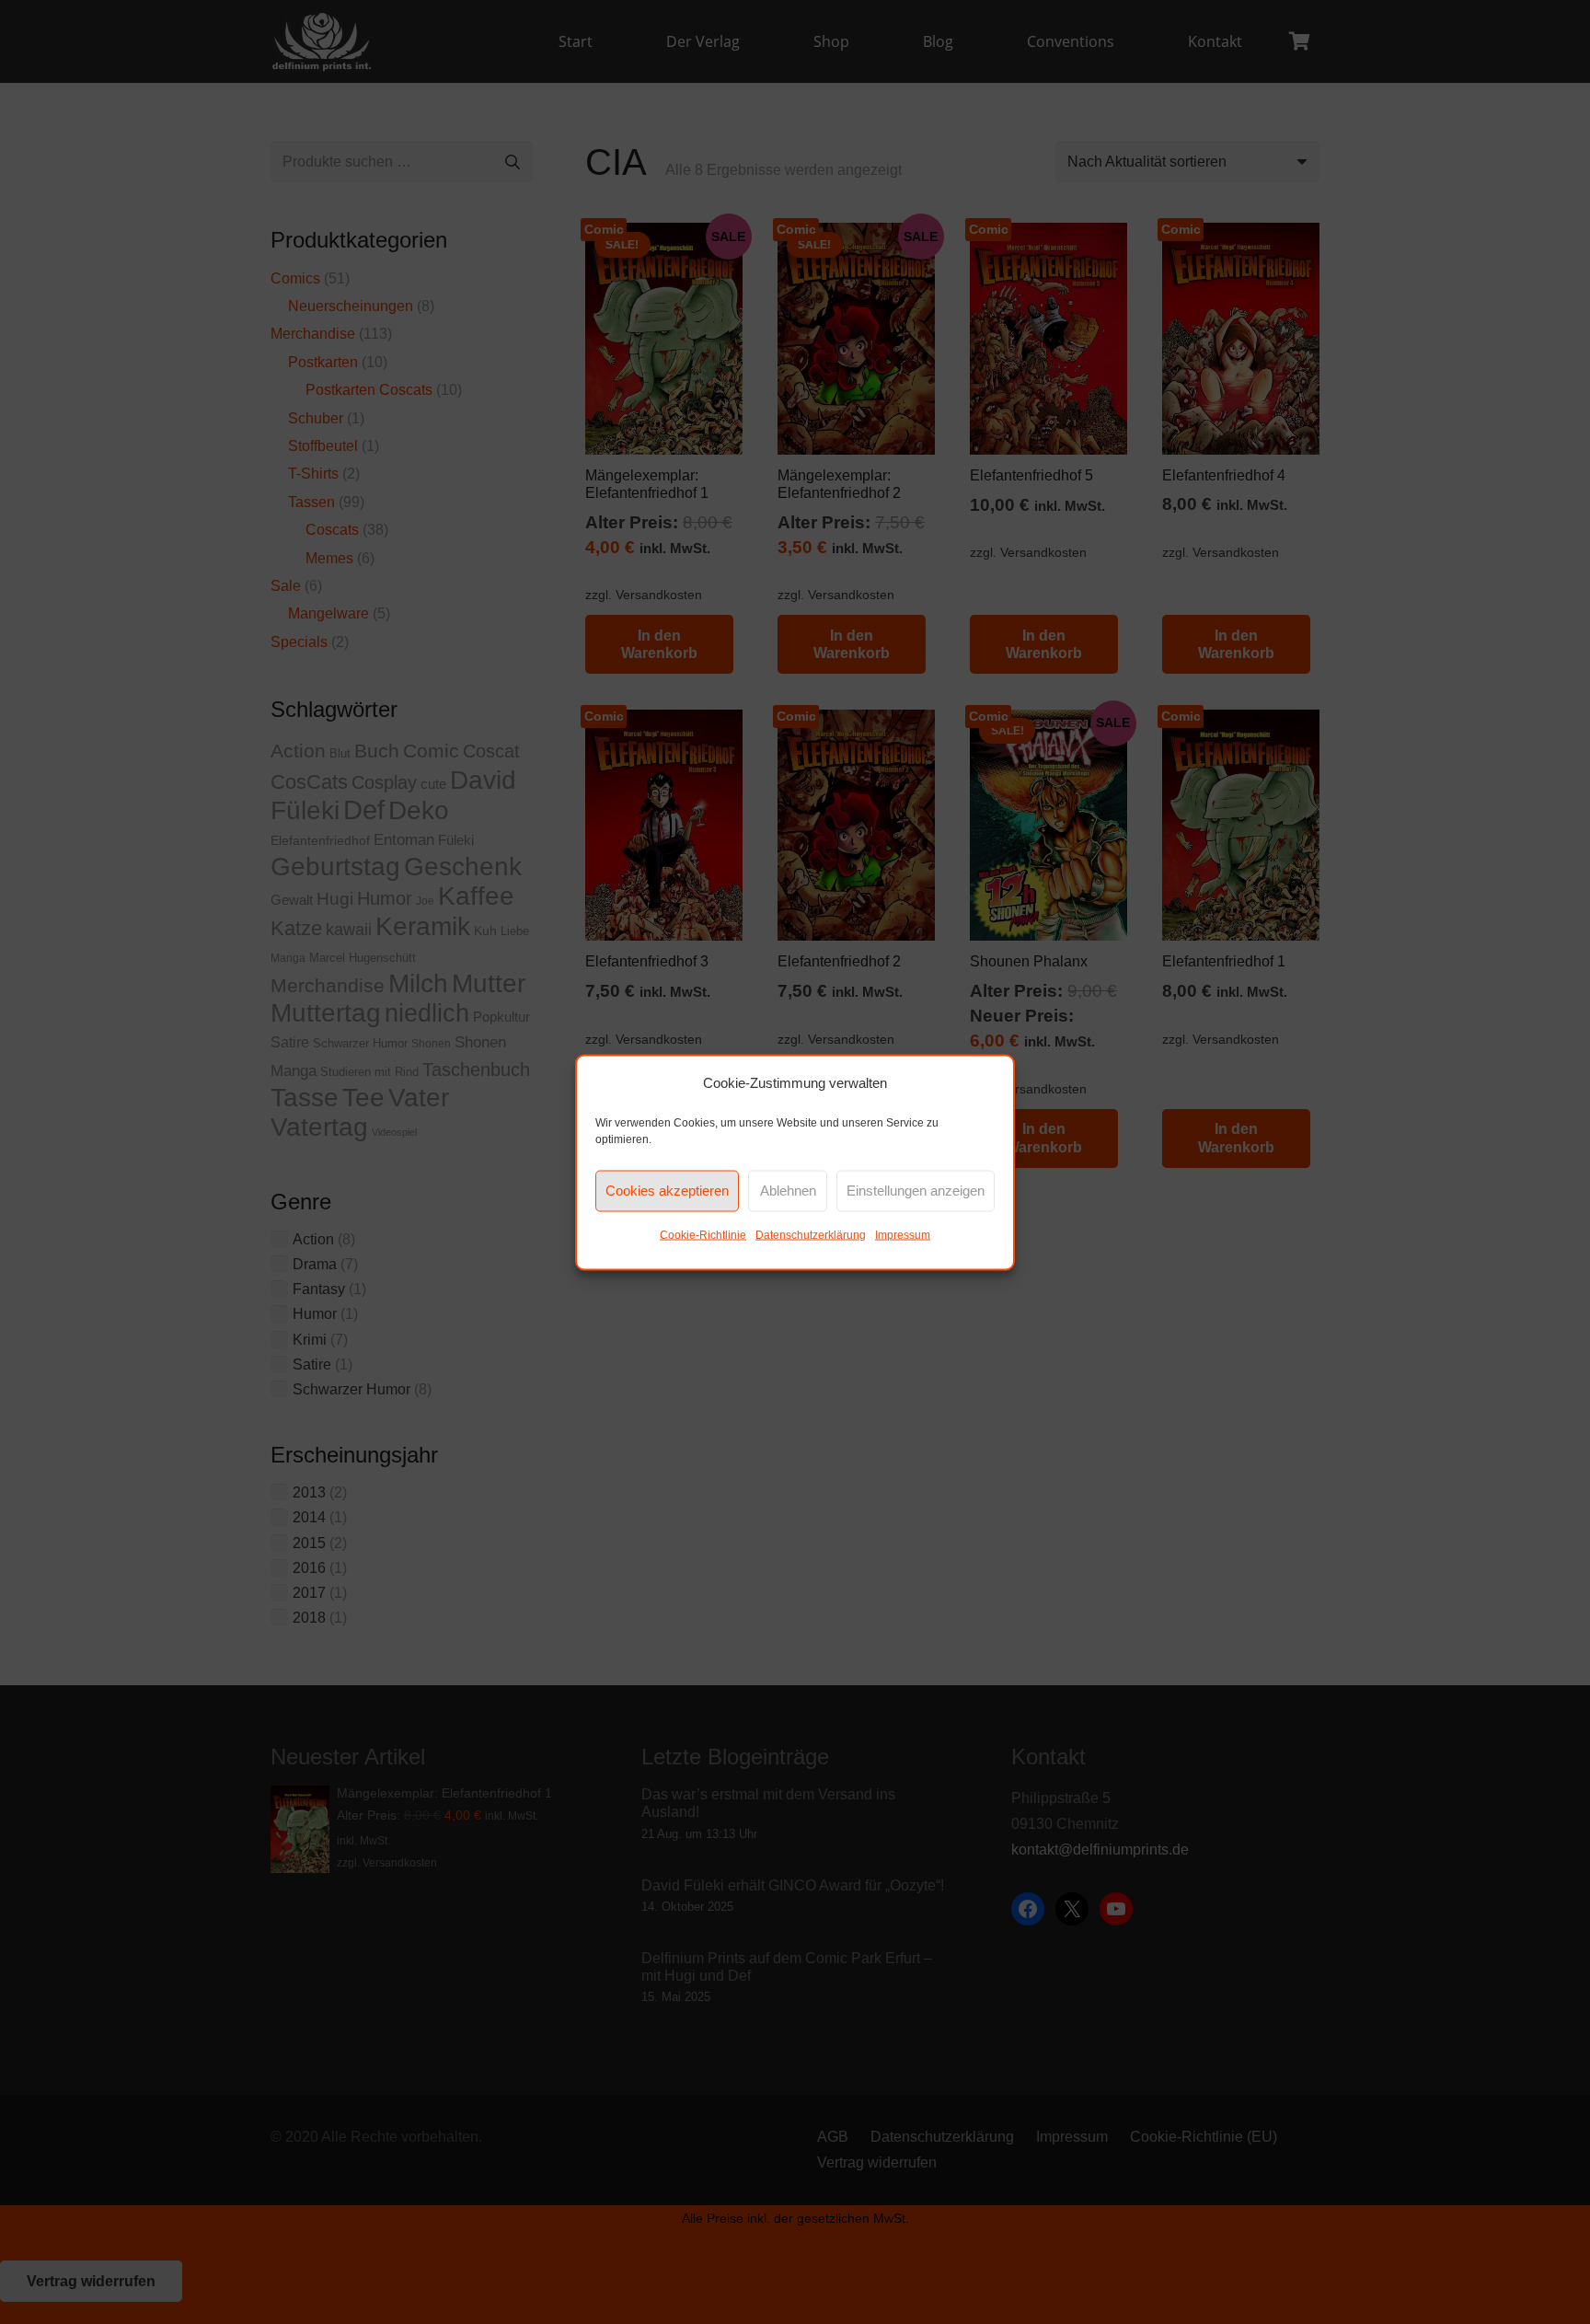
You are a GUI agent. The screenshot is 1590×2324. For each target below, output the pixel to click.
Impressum (903, 1234)
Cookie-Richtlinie (703, 1234)
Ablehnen (788, 1191)
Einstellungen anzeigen (916, 1191)
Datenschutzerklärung (811, 1234)
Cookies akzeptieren (667, 1191)
